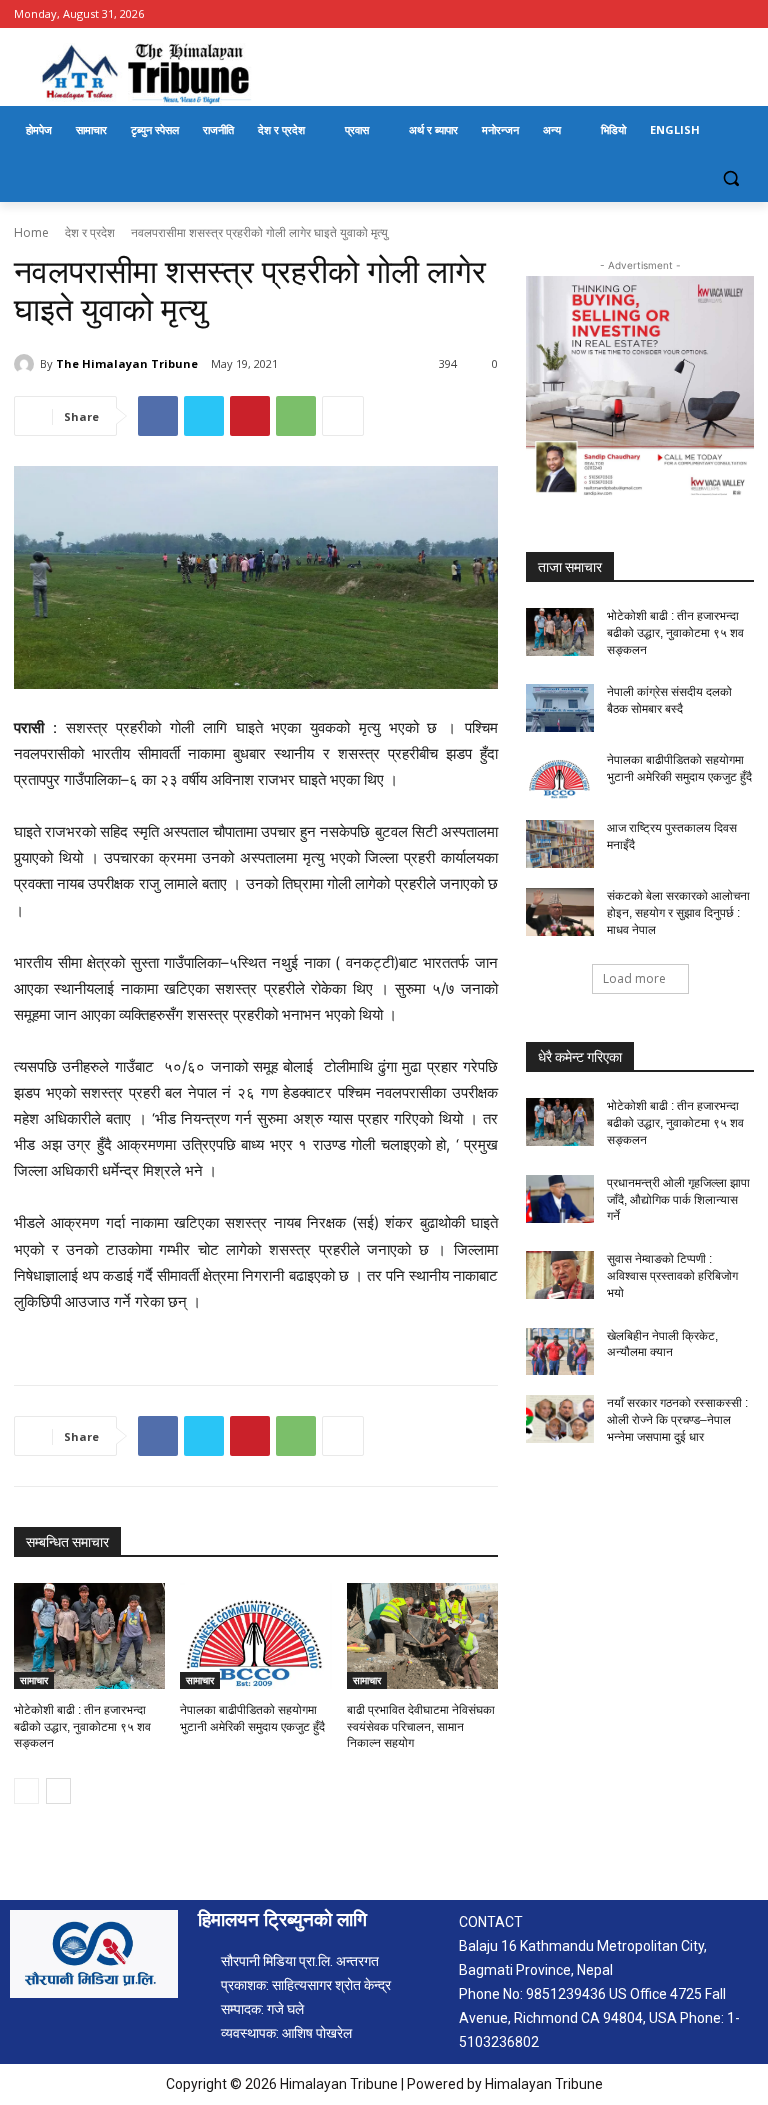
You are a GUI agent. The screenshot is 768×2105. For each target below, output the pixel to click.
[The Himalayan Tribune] (27, 364)
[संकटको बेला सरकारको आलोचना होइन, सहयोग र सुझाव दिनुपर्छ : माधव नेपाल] (560, 912)
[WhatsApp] (296, 416)
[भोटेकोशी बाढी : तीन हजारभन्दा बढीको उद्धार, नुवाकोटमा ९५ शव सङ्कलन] (89, 1636)
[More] (343, 416)
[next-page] (58, 1791)
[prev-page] (26, 1791)
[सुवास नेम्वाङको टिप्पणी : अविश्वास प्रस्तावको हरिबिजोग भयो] (560, 1275)
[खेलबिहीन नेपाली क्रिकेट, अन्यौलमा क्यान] (560, 1352)
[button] (730, 178)
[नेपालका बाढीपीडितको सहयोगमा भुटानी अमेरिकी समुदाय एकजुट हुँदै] (255, 1636)
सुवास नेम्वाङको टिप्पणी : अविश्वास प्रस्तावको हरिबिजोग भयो (672, 1276)
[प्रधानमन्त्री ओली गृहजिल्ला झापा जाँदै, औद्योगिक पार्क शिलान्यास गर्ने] (560, 1199)
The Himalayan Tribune (127, 363)
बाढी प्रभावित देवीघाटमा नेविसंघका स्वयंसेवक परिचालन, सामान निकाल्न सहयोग (421, 1727)
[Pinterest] (250, 416)
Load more (634, 978)
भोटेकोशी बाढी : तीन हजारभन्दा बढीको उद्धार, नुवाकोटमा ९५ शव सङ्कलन (82, 1727)
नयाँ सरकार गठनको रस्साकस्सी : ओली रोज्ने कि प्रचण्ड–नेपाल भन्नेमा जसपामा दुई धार (677, 1420)
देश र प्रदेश (90, 232)
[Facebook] (742, 14)
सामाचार (34, 1680)
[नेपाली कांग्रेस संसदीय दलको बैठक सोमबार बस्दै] (560, 708)
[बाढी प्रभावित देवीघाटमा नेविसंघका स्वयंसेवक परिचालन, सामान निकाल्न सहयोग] (422, 1636)
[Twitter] (204, 416)
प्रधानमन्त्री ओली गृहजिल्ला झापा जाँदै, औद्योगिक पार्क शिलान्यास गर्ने (678, 1200)
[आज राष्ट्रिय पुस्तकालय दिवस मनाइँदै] (560, 844)
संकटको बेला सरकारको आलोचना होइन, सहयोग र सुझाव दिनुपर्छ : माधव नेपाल (678, 913)
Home (31, 232)
